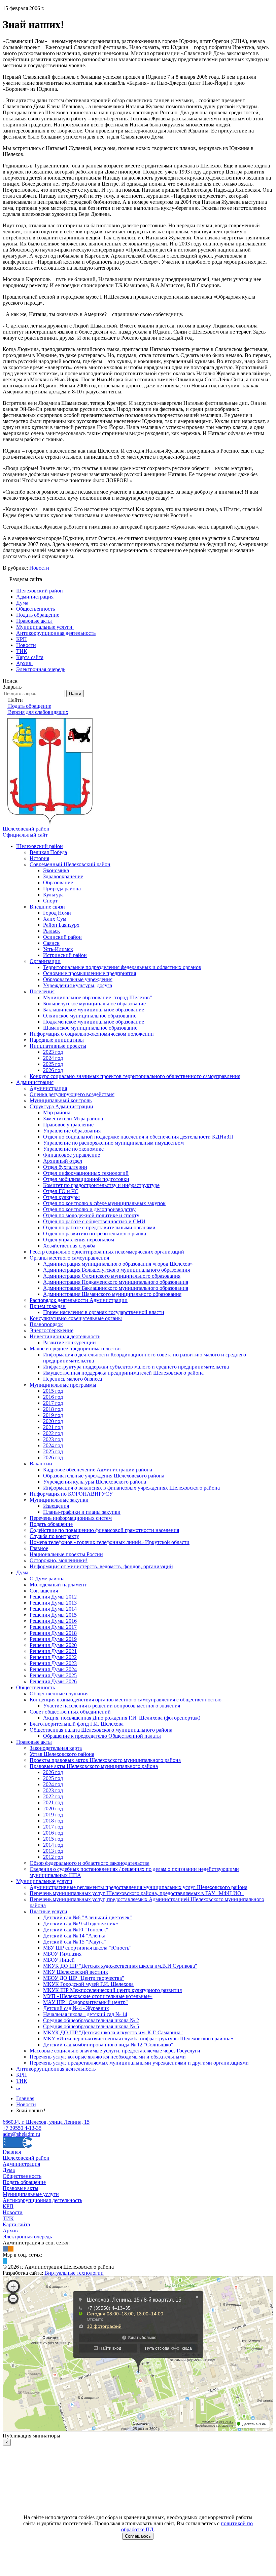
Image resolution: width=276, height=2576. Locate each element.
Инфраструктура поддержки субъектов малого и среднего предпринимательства (136, 1367)
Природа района (62, 889)
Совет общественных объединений (70, 1712)
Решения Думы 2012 (53, 1597)
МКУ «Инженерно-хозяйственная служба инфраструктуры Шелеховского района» (138, 2039)
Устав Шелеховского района (62, 1754)
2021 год (53, 1427)
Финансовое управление (72, 1155)
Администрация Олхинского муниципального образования (112, 1276)
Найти (75, 694)
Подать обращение (51, 1524)
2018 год (53, 1409)
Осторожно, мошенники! (59, 1560)
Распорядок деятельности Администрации (79, 1300)
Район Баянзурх (61, 925)
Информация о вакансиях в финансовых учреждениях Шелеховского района (131, 1488)
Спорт (50, 901)
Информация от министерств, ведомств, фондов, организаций (101, 1566)
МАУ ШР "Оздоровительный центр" (85, 2002)
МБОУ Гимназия (62, 1954)
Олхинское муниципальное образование (90, 1016)
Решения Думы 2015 (53, 1615)
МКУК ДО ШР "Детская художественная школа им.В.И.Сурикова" (120, 1966)
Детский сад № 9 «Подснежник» (81, 1924)
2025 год (53, 1064)
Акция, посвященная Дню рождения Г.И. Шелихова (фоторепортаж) (122, 1718)
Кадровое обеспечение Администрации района (98, 1470)
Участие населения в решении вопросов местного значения (112, 1706)
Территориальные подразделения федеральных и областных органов (122, 967)
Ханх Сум (55, 919)
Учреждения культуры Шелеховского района (95, 1482)
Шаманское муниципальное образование (90, 1028)
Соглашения (44, 1591)
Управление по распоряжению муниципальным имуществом (113, 1143)
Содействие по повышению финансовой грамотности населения (104, 1530)
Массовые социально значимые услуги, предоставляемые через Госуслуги (115, 2051)
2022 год (53, 1433)
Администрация (35, 1082)
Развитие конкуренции (70, 1342)
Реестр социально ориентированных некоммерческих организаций (107, 1252)
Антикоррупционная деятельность (56, 2069)
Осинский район (62, 937)
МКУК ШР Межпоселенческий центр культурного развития (112, 1990)
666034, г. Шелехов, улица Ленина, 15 (46, 2122)
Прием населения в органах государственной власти (104, 1312)
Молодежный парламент (58, 1585)
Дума (22, 1572)
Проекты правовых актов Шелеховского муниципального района (105, 1760)
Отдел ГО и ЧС (61, 1191)
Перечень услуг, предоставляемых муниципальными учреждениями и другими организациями (139, 2063)
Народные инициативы (57, 1040)
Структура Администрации (61, 1106)
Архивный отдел (63, 1161)
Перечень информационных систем (71, 1518)
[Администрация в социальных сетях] (5, 2249)
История (39, 858)
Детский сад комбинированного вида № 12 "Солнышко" (108, 2045)
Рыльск (51, 931)
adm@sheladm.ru (21, 2134)
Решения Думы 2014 (53, 1609)
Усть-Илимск (58, 949)
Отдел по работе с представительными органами (99, 1227)
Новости (39, 568)
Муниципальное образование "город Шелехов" (98, 997)
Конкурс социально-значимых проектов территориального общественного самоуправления (135, 1076)
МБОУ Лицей (59, 1960)
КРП (22, 2075)
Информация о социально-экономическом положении (92, 1034)
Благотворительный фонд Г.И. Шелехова (77, 1724)
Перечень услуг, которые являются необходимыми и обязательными (108, 2057)
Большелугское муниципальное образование (94, 1004)
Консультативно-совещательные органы (76, 1318)
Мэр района (57, 1112)
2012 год (53, 1857)
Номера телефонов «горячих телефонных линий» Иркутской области (110, 1542)
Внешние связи (47, 907)
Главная (12, 2152)
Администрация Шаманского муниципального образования (112, 1294)
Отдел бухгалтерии (65, 1167)
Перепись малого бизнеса (73, 1379)
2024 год (53, 1058)
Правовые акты (34, 1742)
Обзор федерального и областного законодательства (90, 1863)
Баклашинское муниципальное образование (94, 1010)
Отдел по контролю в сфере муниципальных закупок (104, 1203)
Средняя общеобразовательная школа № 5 (91, 2026)
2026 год (53, 1070)
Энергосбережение (51, 1330)
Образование (58, 882)
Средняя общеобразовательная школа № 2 (91, 2020)
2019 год (53, 1415)
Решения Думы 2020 (53, 1645)
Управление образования (72, 1131)
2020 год (53, 1421)
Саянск (51, 943)
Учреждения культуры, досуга (78, 985)
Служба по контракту (54, 1536)
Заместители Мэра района (73, 1119)
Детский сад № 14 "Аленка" (75, 1936)
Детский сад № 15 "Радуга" (75, 1942)
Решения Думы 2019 (53, 1639)
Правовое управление (68, 1125)
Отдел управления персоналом (79, 1240)
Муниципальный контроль (61, 1100)
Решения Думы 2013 (53, 1603)
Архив (10, 2231)
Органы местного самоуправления (69, 1258)
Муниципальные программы (63, 1385)
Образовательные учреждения (78, 979)
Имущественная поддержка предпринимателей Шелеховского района (123, 1373)
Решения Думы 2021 (53, 1651)
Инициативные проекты (58, 1046)
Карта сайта (16, 2224)
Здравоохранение (63, 876)
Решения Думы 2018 (53, 1633)
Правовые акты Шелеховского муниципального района (94, 1766)
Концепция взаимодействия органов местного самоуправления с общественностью (126, 1700)
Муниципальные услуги (44, 1881)
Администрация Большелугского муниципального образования (116, 1270)
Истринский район (65, 955)
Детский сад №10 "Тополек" (76, 1930)
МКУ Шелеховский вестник (76, 1972)
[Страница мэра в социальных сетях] (5, 2261)
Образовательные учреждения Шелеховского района (104, 1476)
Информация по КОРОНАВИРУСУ (71, 1494)
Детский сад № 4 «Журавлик (76, 2008)
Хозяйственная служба (69, 1246)
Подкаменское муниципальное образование (94, 1022)
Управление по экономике (73, 1149)
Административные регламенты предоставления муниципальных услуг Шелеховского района (139, 1887)
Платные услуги (48, 1911)
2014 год (53, 1845)
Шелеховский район (40, 846)
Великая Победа (48, 852)
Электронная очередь (27, 2237)
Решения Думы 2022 (53, 1657)
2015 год (53, 1391)
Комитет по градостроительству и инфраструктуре (101, 1185)
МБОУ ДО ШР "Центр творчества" (84, 1978)
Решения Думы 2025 (53, 1675)
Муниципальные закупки (59, 1500)
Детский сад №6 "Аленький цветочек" (88, 1917)
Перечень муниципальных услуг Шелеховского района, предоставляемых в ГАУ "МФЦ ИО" (137, 1893)
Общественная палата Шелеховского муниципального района (101, 1730)
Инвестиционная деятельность (65, 1336)
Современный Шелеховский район (70, 864)
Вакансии (41, 1464)
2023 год (53, 1052)
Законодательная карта (56, 1748)
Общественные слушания (59, 1694)
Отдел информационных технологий (86, 1173)
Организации (45, 961)
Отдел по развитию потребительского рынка (95, 1234)
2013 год (53, 1851)
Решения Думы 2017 (53, 1627)
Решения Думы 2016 (53, 1621)
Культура (53, 895)
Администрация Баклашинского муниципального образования (116, 1288)
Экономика (56, 870)
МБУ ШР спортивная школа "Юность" (87, 1948)
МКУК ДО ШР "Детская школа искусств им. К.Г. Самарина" (113, 2032)
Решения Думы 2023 (53, 1663)
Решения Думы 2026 (53, 1681)
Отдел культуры (61, 1197)
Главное (39, 1548)
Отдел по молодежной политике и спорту (91, 1215)
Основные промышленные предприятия (90, 973)
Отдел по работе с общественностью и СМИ (94, 1221)
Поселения (42, 991)
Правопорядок (46, 1324)
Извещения (56, 1506)
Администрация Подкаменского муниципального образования (116, 1282)
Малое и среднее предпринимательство (75, 1349)
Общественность (36, 1687)
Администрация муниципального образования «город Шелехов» (118, 1264)
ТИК (22, 2081)
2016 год (53, 1397)
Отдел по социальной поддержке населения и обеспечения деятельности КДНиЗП (138, 1137)
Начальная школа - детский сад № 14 (85, 2014)
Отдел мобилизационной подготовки (86, 1179)
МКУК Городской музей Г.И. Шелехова (88, 1984)
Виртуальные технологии (74, 2273)
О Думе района (47, 1579)
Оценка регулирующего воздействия (72, 1094)
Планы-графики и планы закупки (82, 1512)
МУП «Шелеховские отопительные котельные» (98, 1996)
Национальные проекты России (66, 1554)
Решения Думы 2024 (53, 1669)
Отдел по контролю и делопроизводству (89, 1209)
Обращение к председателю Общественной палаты (102, 1736)
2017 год (53, 1403)
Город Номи (57, 913)
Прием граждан (48, 1306)
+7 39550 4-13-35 (22, 2128)
